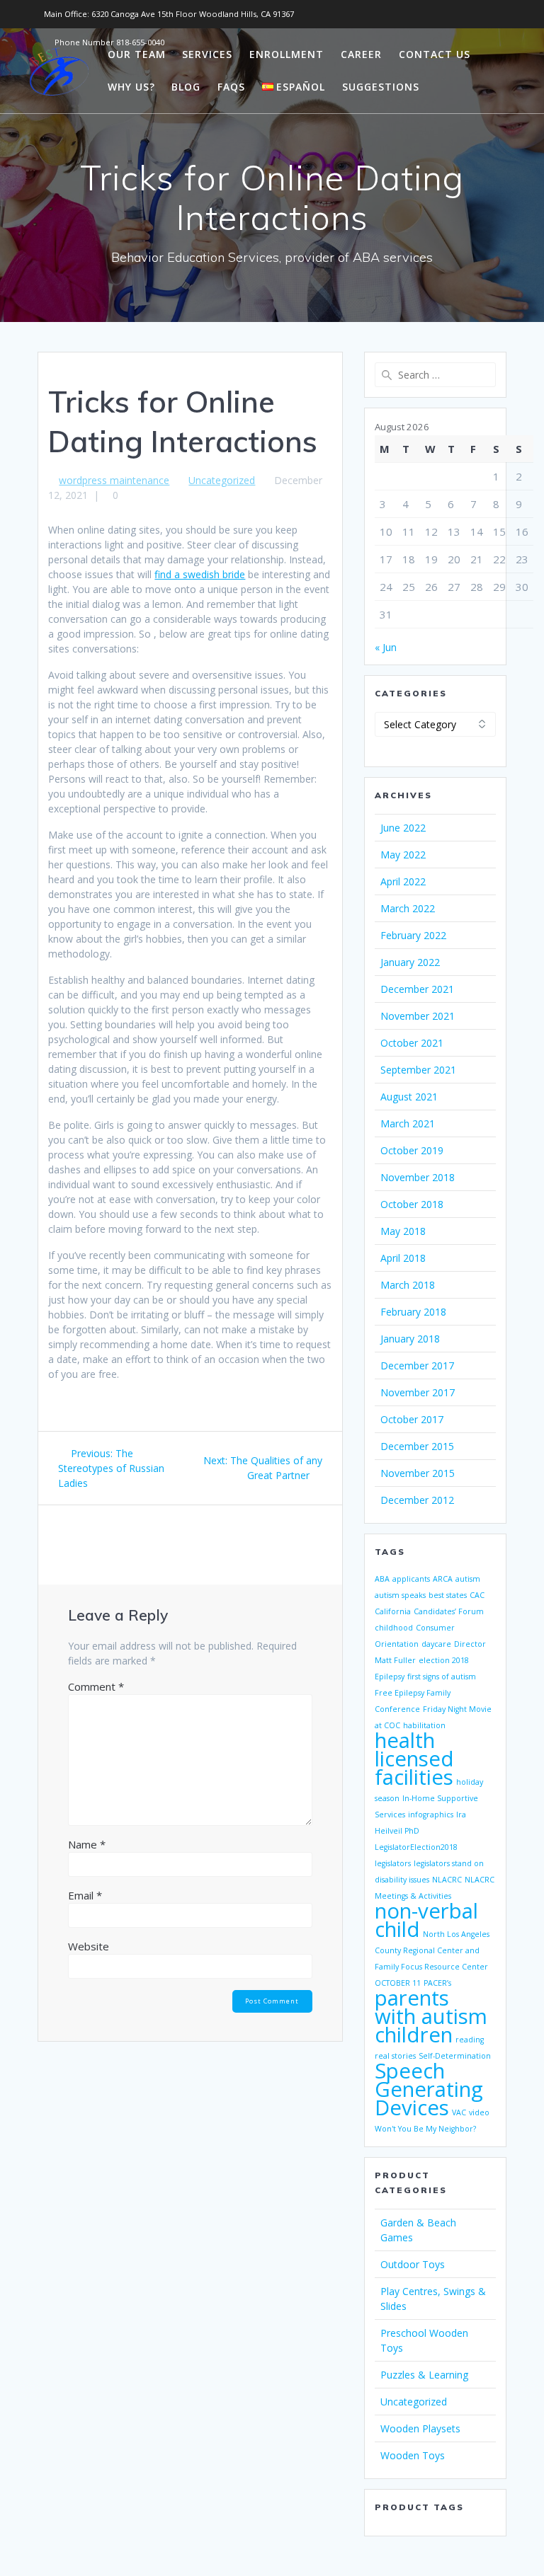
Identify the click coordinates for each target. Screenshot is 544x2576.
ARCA (443, 1579)
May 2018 (403, 1231)
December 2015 (417, 1446)
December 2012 (417, 1500)
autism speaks (400, 1595)
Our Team (137, 54)
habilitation (424, 1725)
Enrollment (287, 54)
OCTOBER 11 (398, 1983)
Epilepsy (390, 1677)
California (393, 1611)
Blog (186, 87)
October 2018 (412, 1204)
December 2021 (417, 989)
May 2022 (403, 855)
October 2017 (412, 1419)
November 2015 (418, 1473)
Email (85, 1895)
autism (468, 1579)
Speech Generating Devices (429, 2089)
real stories (395, 2056)
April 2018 (403, 1258)
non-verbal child (426, 1920)
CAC (477, 1595)
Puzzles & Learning (424, 2375)
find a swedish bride (200, 574)
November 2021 (418, 1016)
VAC (459, 2112)
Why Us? (131, 87)
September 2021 (418, 1070)
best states (448, 1595)
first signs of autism (442, 1677)
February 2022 (413, 935)
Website (89, 1946)
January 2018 (410, 1339)
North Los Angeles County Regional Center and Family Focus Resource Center (432, 1950)
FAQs (231, 87)
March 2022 (408, 908)
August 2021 (409, 1097)
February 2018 (413, 1312)
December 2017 (417, 1365)
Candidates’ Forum (449, 1611)
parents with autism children (431, 2016)
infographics (431, 1815)
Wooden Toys (413, 2455)
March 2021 (408, 1123)
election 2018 (444, 1660)
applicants (411, 1579)
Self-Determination (455, 2056)
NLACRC (447, 1880)
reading (470, 2040)
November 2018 (418, 1177)
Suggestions (381, 87)
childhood (394, 1628)
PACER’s (437, 1983)
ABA (382, 1579)
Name (87, 1844)
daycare (436, 1644)
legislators (393, 1863)
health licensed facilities (414, 1759)
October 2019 (412, 1150)
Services (207, 54)
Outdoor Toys (413, 2264)
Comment (96, 1686)
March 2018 (408, 1285)
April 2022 (403, 881)
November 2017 (418, 1392)
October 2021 (412, 1043)
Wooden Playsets (420, 2428)
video (479, 2112)
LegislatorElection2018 (416, 1847)
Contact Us (435, 54)
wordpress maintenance (114, 480)
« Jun (386, 647)
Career (361, 54)
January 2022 (410, 962)
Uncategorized (222, 480)
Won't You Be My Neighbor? (425, 2129)
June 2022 (403, 828)
